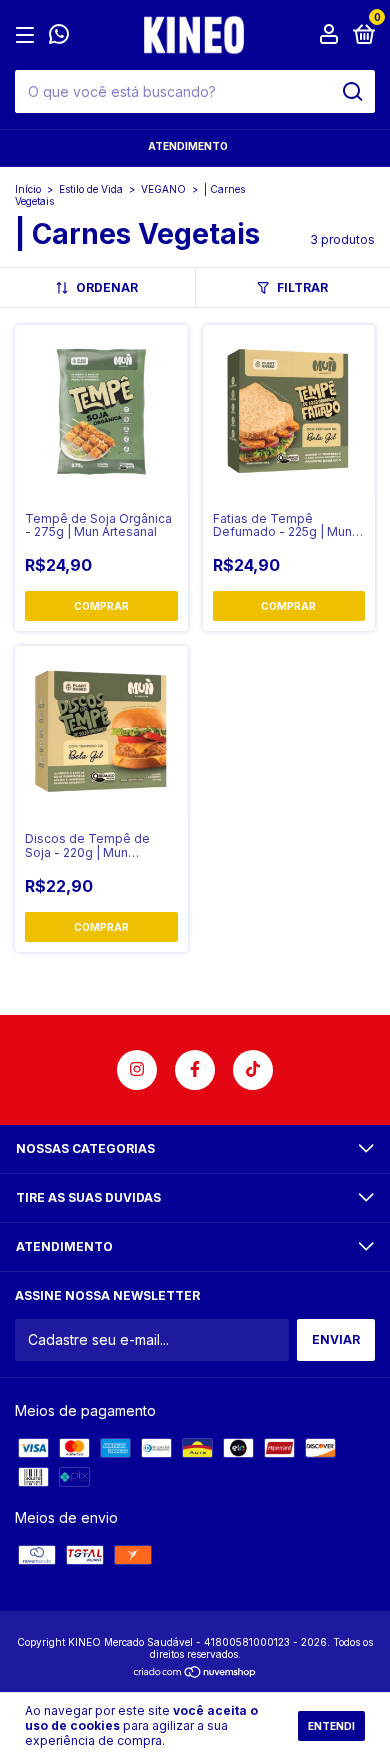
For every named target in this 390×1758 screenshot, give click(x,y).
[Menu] (28, 35)
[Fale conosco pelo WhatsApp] (59, 36)
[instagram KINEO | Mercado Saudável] (137, 1070)
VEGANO (163, 189)
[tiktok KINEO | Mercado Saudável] (253, 1070)
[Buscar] (351, 92)
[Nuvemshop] (195, 1673)
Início (28, 189)
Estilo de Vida (91, 189)
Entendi (331, 1726)
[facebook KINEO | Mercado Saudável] (195, 1070)
